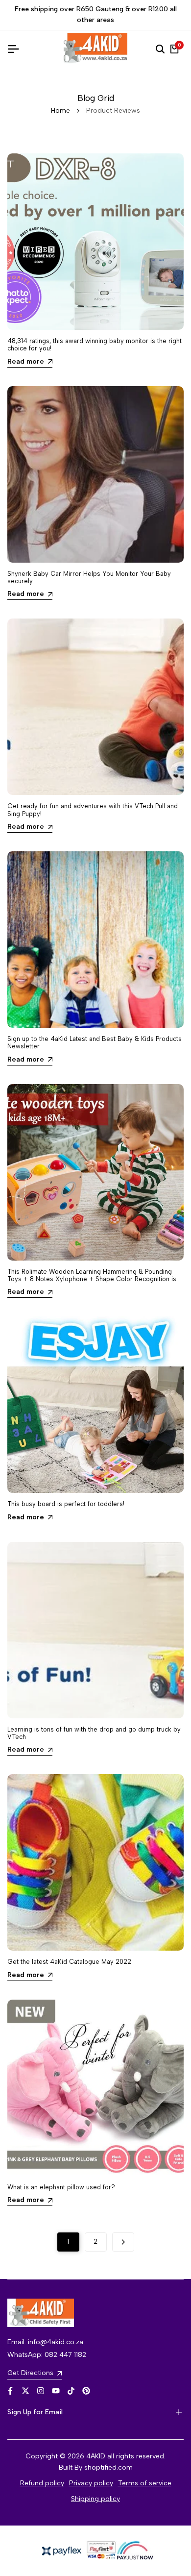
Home (60, 111)
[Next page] (123, 2242)
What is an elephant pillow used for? (61, 2187)
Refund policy (42, 2483)
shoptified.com (108, 2467)
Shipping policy (95, 2499)
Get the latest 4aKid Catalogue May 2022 (69, 1962)
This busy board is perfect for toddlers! (66, 1504)
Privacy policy (91, 2483)
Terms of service (145, 2483)
